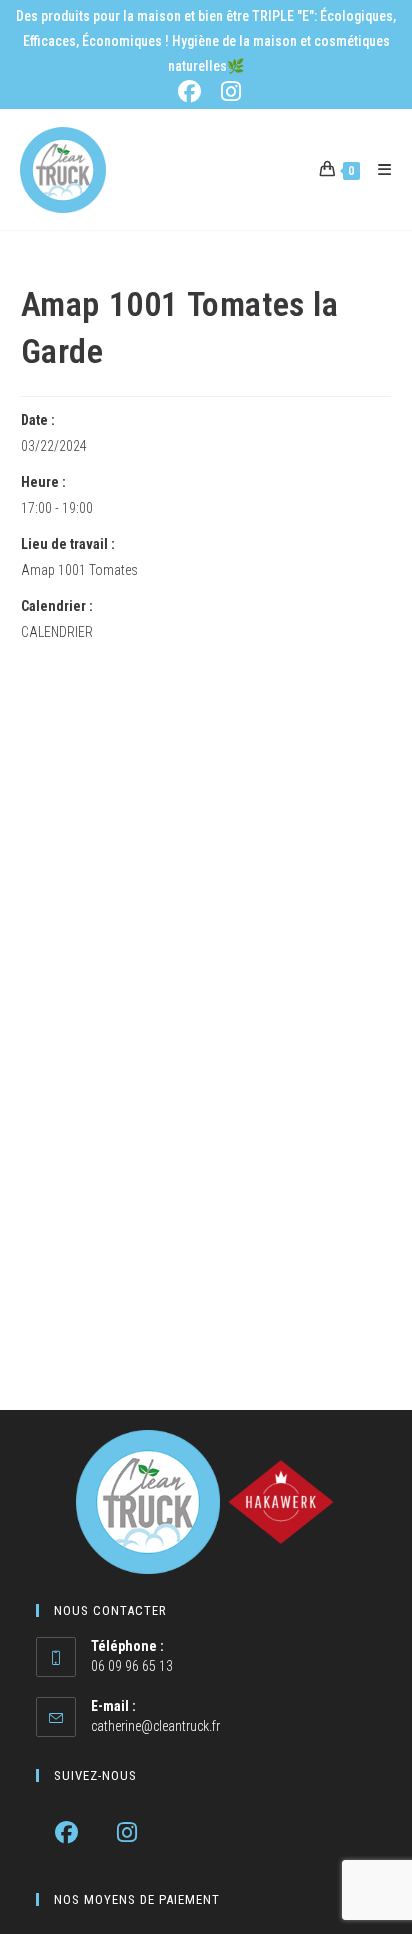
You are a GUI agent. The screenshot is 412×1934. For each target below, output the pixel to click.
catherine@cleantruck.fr (155, 1726)
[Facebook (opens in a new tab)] (193, 91)
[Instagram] (127, 1832)
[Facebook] (66, 1832)
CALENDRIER (57, 632)
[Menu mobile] (377, 170)
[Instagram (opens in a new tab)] (228, 91)
